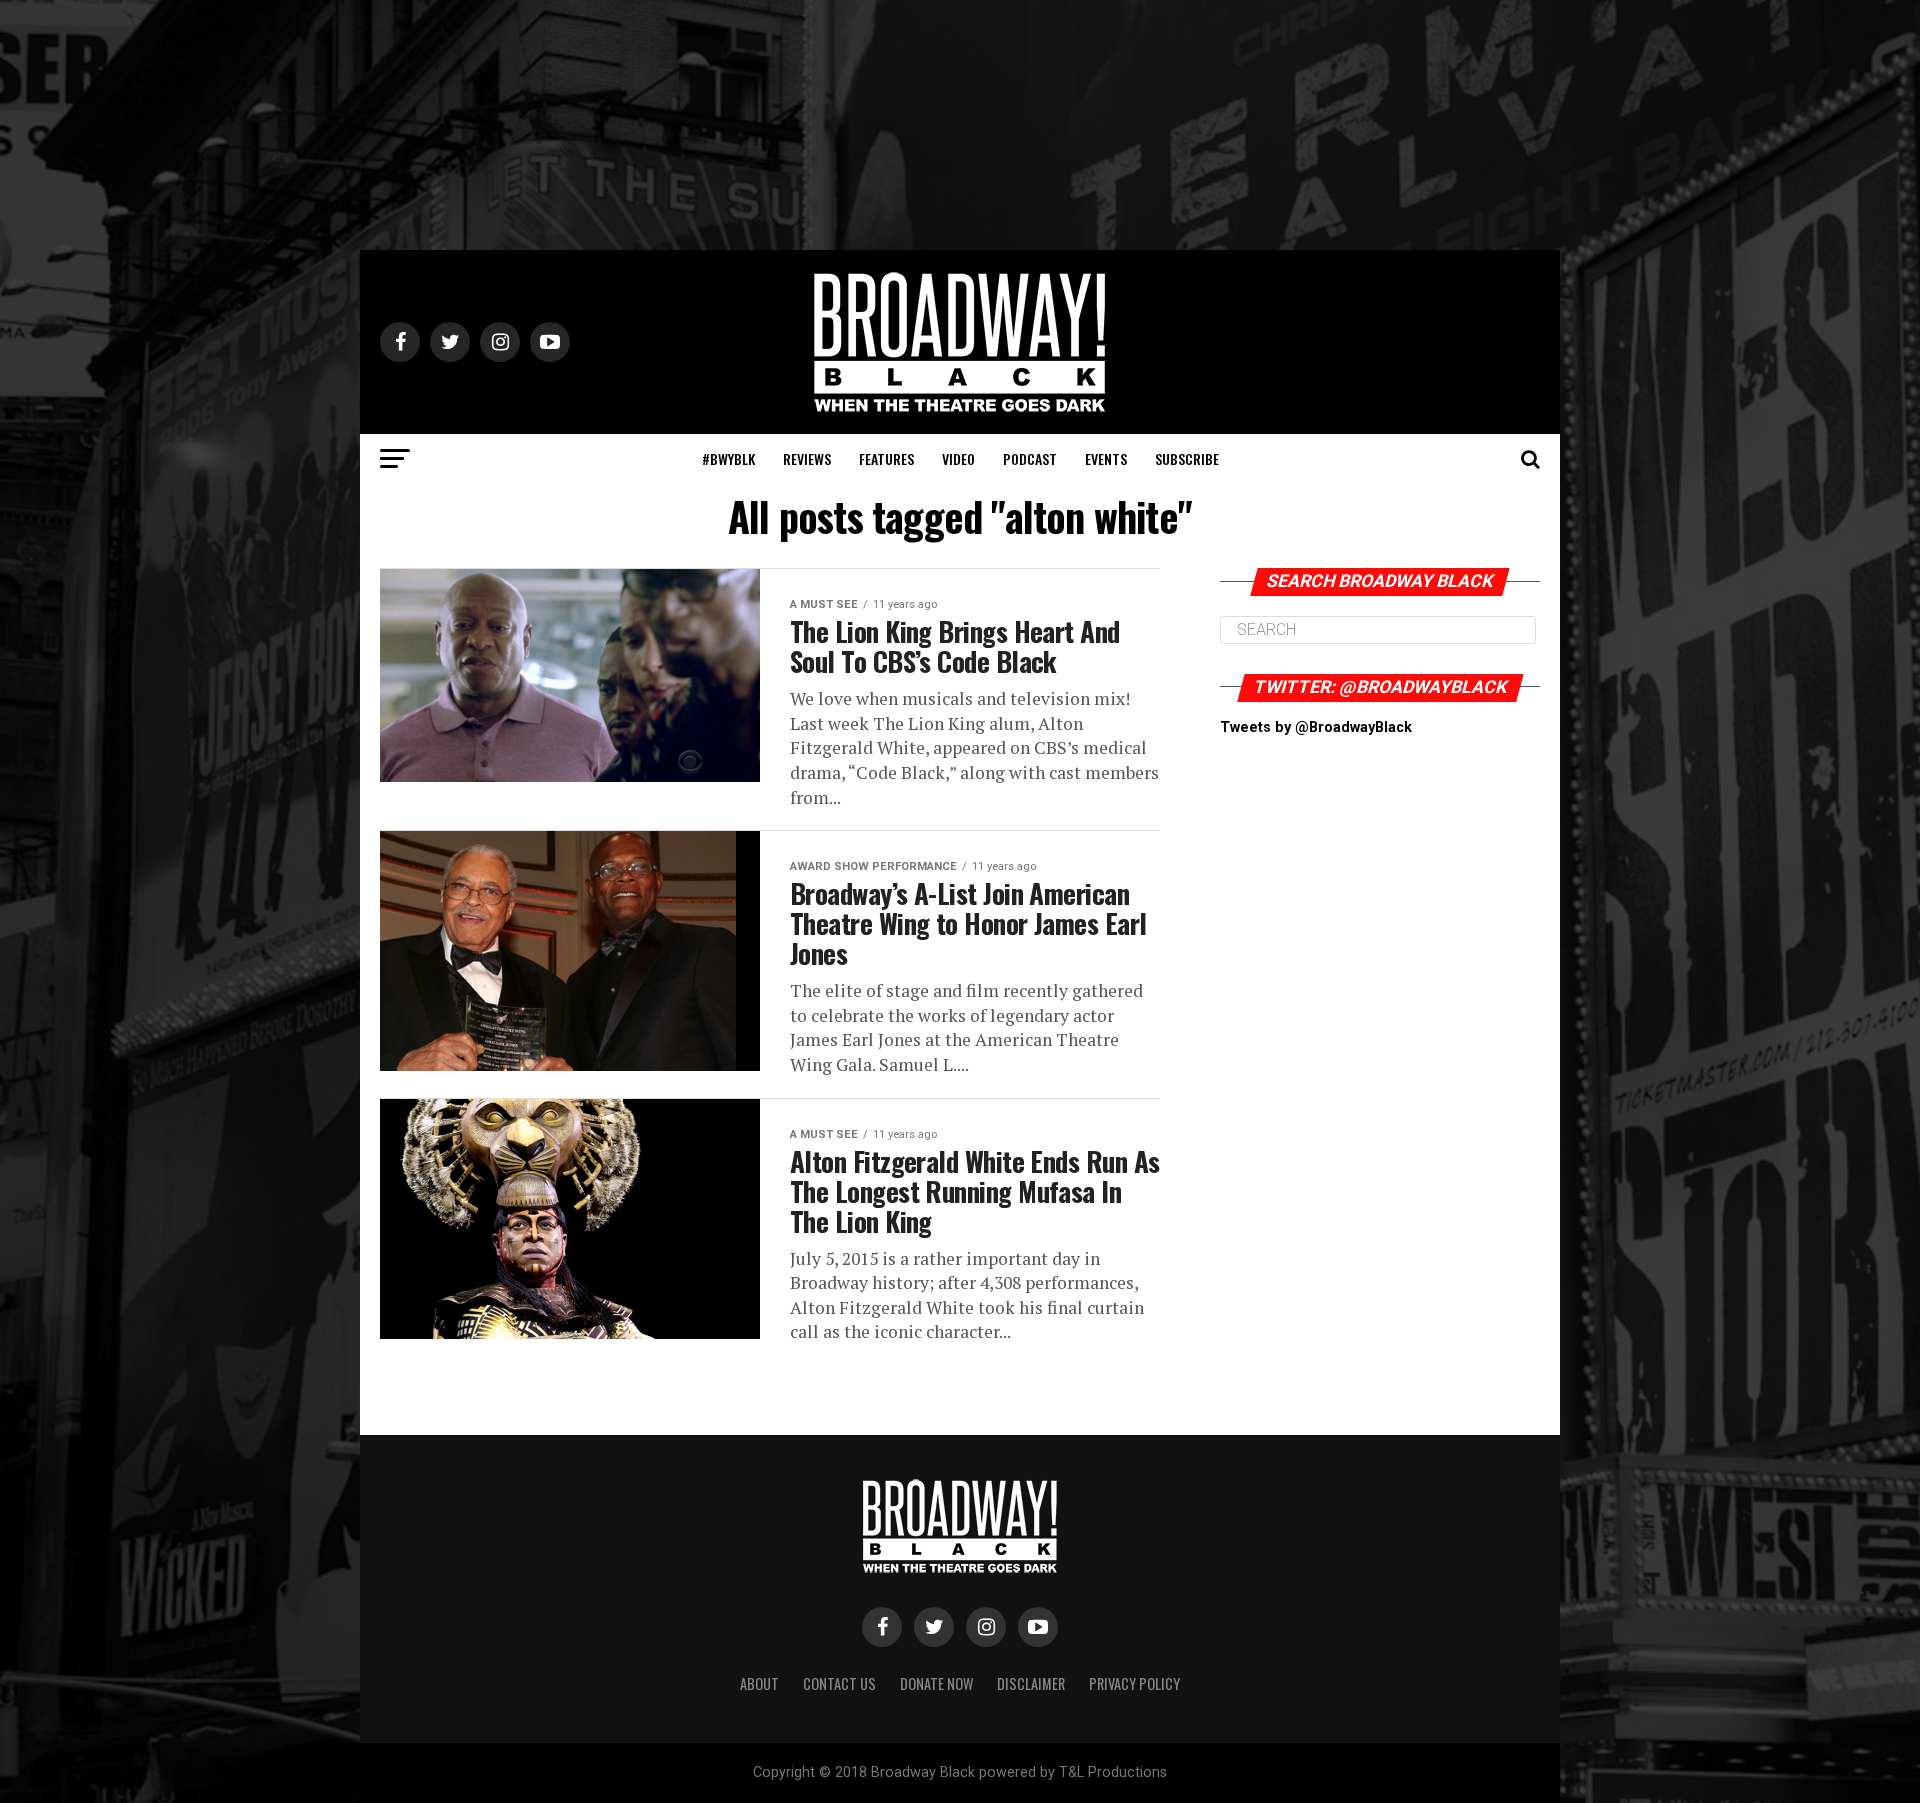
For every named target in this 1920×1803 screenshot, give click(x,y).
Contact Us (839, 1683)
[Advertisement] (960, 125)
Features (886, 458)
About (759, 1683)
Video (958, 458)
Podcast (1030, 458)
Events (1106, 458)
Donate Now (936, 1683)
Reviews (807, 458)
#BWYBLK (728, 458)
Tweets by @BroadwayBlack (1316, 727)
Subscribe (1187, 458)
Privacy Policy (1134, 1683)
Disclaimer (1031, 1683)
